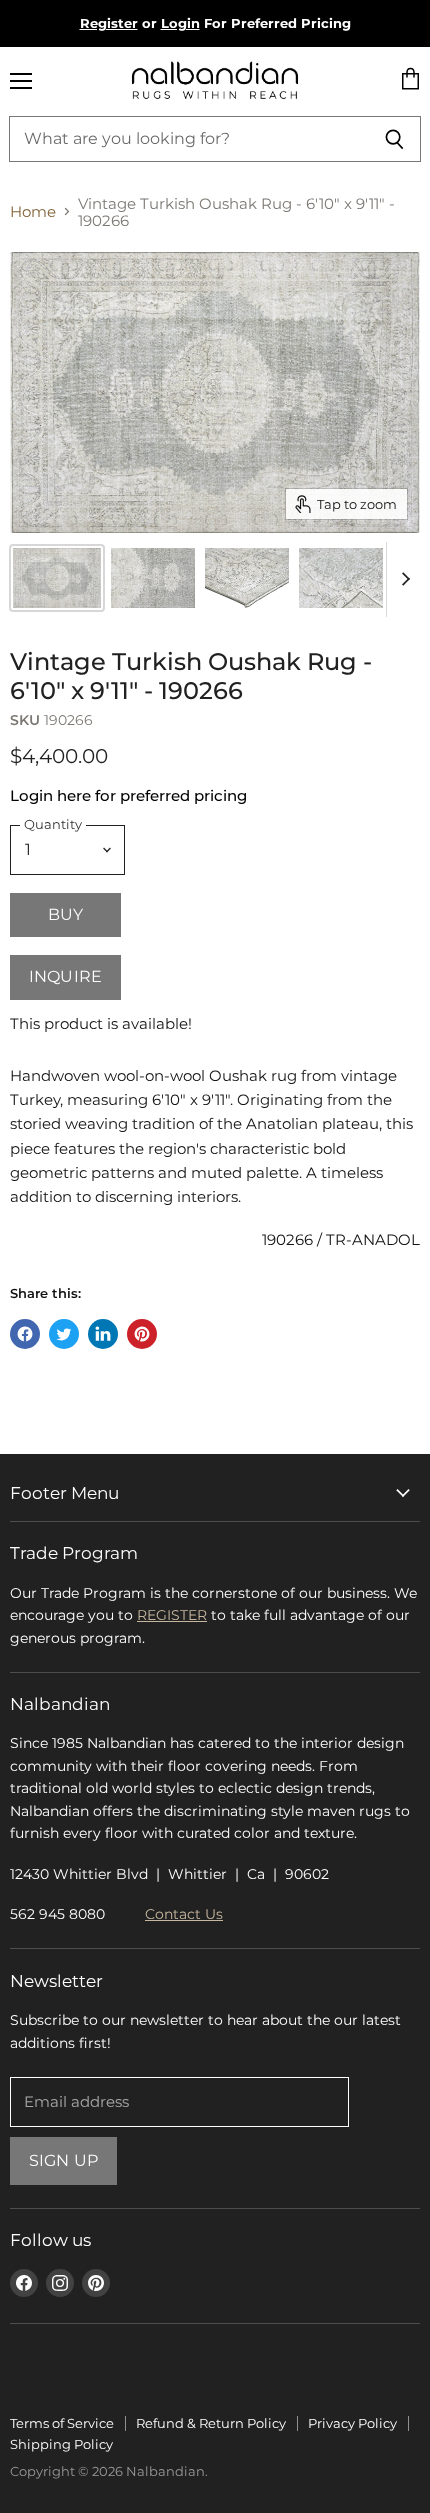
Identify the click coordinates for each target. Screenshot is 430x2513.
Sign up (63, 2160)
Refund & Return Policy (211, 2423)
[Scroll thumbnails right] (402, 579)
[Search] (394, 139)
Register (109, 23)
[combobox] (188, 139)
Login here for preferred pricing (128, 795)
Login (180, 23)
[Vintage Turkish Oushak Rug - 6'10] (153, 578)
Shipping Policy (61, 2444)
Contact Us (184, 1914)
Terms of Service (62, 2423)
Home (33, 211)
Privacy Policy (352, 2423)
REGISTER (172, 1615)
